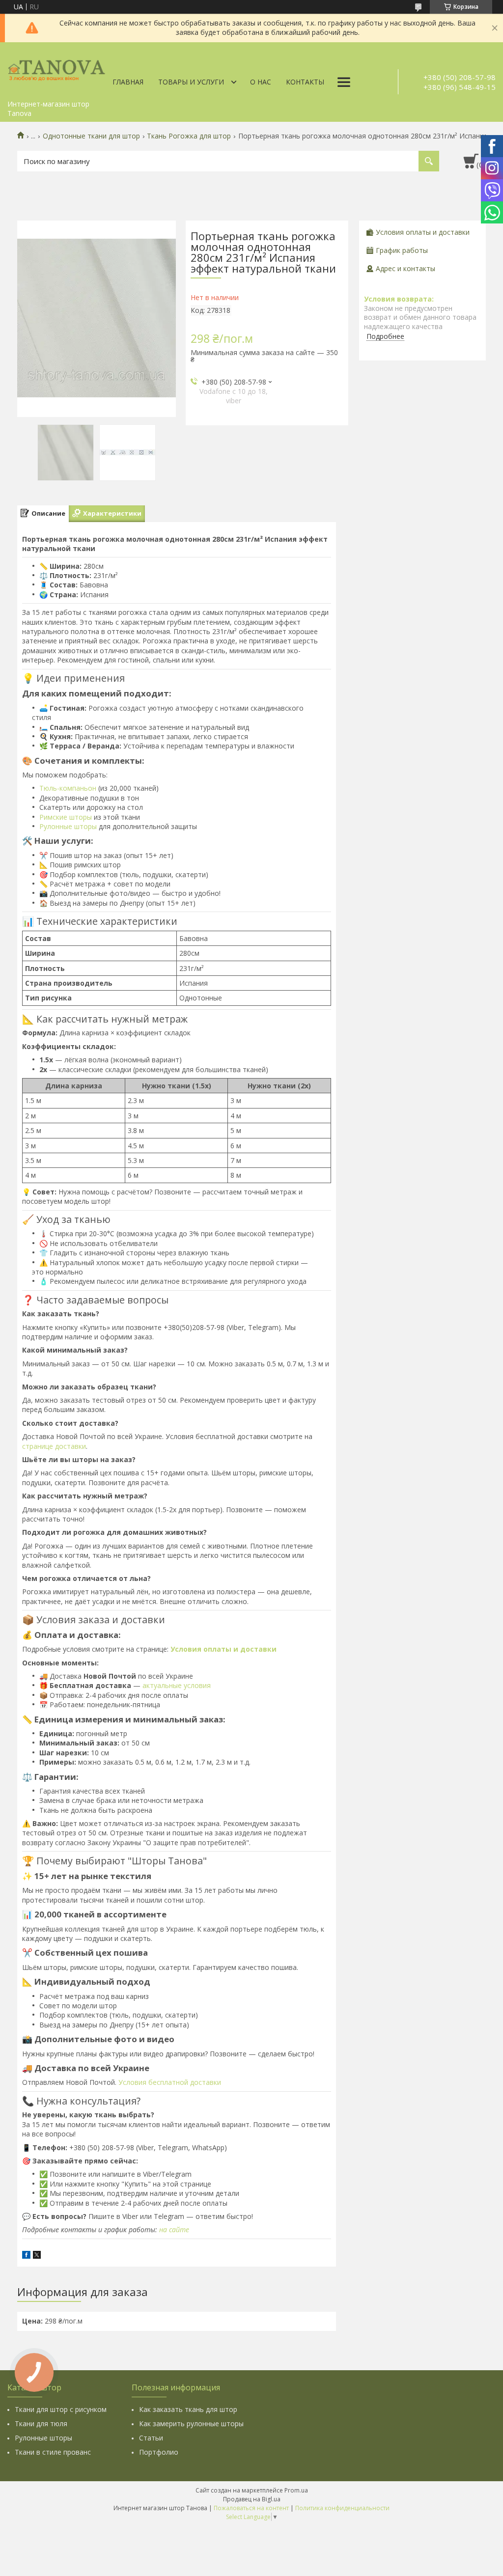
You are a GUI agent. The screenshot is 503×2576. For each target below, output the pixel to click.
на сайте (174, 2230)
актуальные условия (177, 1685)
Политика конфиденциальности (342, 2508)
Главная (128, 82)
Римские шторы (66, 817)
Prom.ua (296, 2490)
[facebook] (26, 2256)
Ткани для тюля (41, 2424)
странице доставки (54, 1446)
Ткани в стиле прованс (53, 2452)
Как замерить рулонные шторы (191, 2424)
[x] (37, 2256)
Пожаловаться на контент (251, 2508)
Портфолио (159, 2452)
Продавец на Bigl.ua (252, 2499)
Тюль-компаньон (68, 788)
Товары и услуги (191, 82)
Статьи (151, 2438)
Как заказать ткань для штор (188, 2409)
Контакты (305, 82)
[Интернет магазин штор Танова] (56, 69)
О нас (261, 82)
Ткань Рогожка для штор (189, 136)
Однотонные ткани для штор (91, 136)
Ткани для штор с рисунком (61, 2409)
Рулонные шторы (68, 826)
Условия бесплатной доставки (170, 2082)
